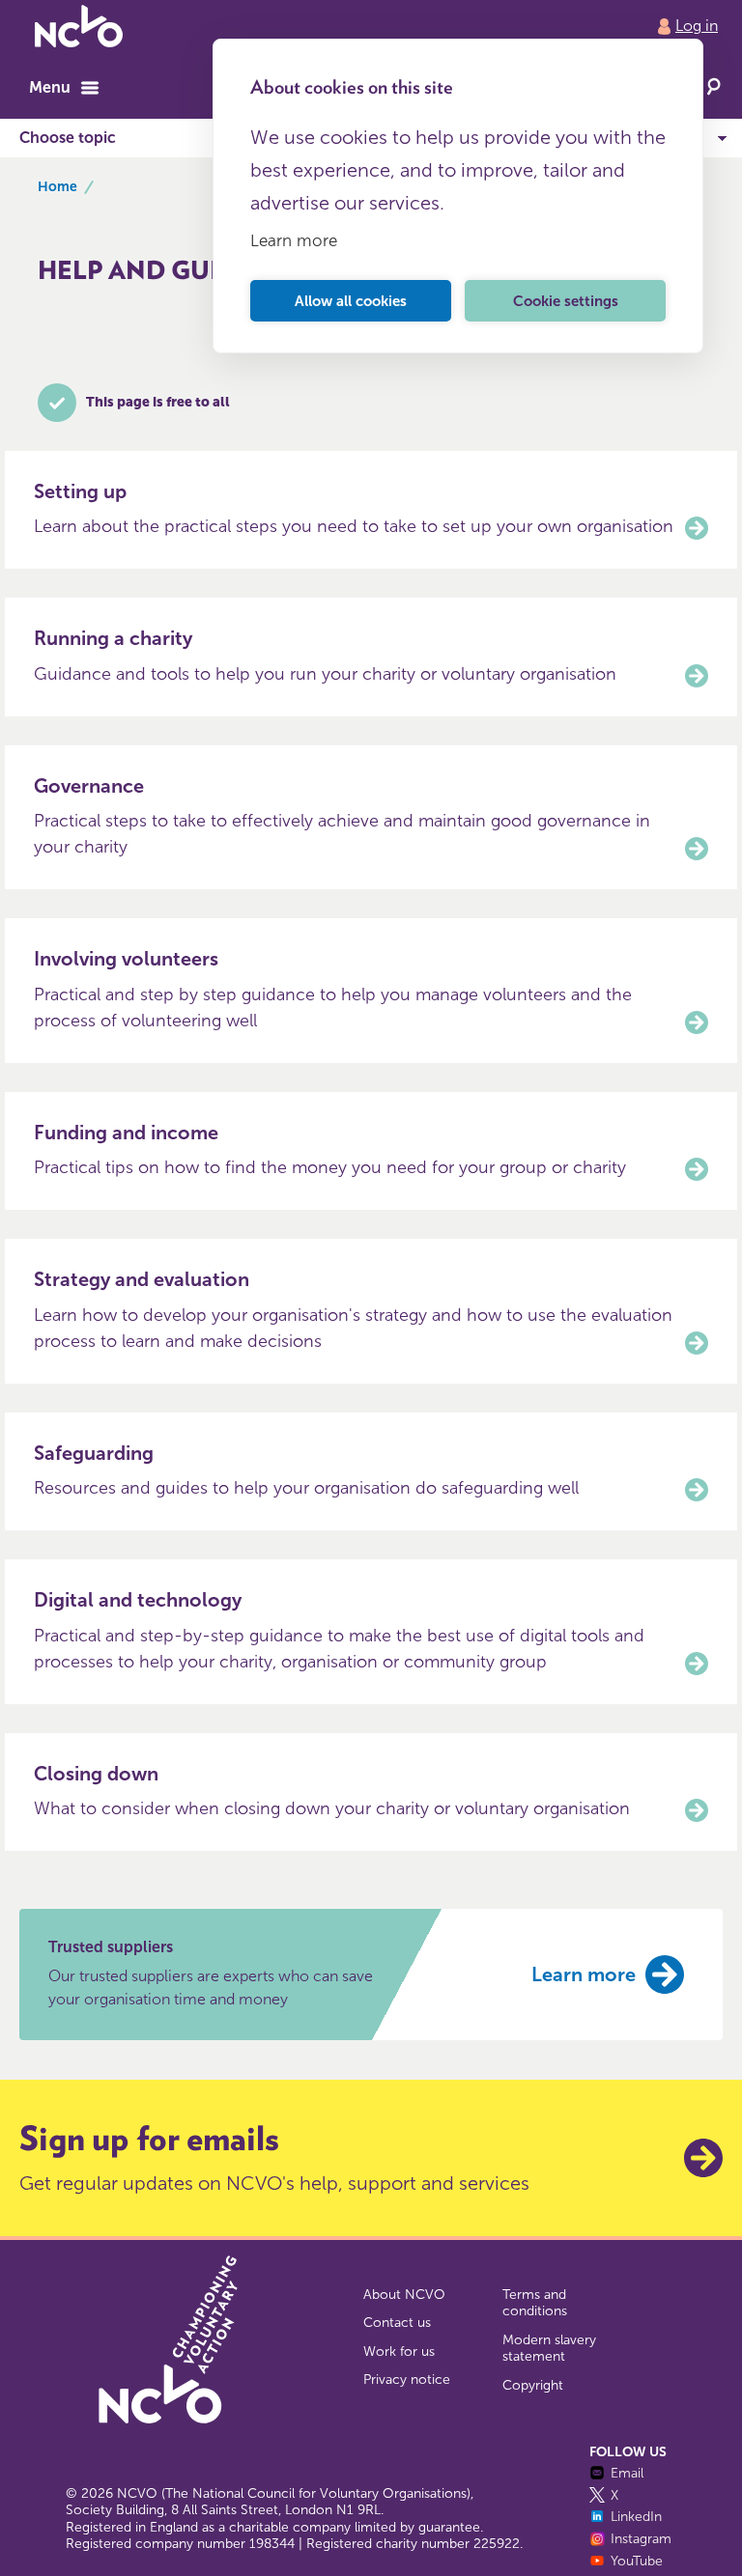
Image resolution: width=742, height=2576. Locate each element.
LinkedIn (636, 2517)
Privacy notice (407, 2380)
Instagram (641, 2539)
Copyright (533, 2385)
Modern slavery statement (549, 2349)
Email (627, 2473)
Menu (50, 87)
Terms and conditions (535, 2303)
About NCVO (404, 2295)
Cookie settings (566, 301)
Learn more (294, 240)
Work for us (399, 2352)
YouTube (637, 2561)
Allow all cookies (351, 301)
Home (57, 187)
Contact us (397, 2323)
